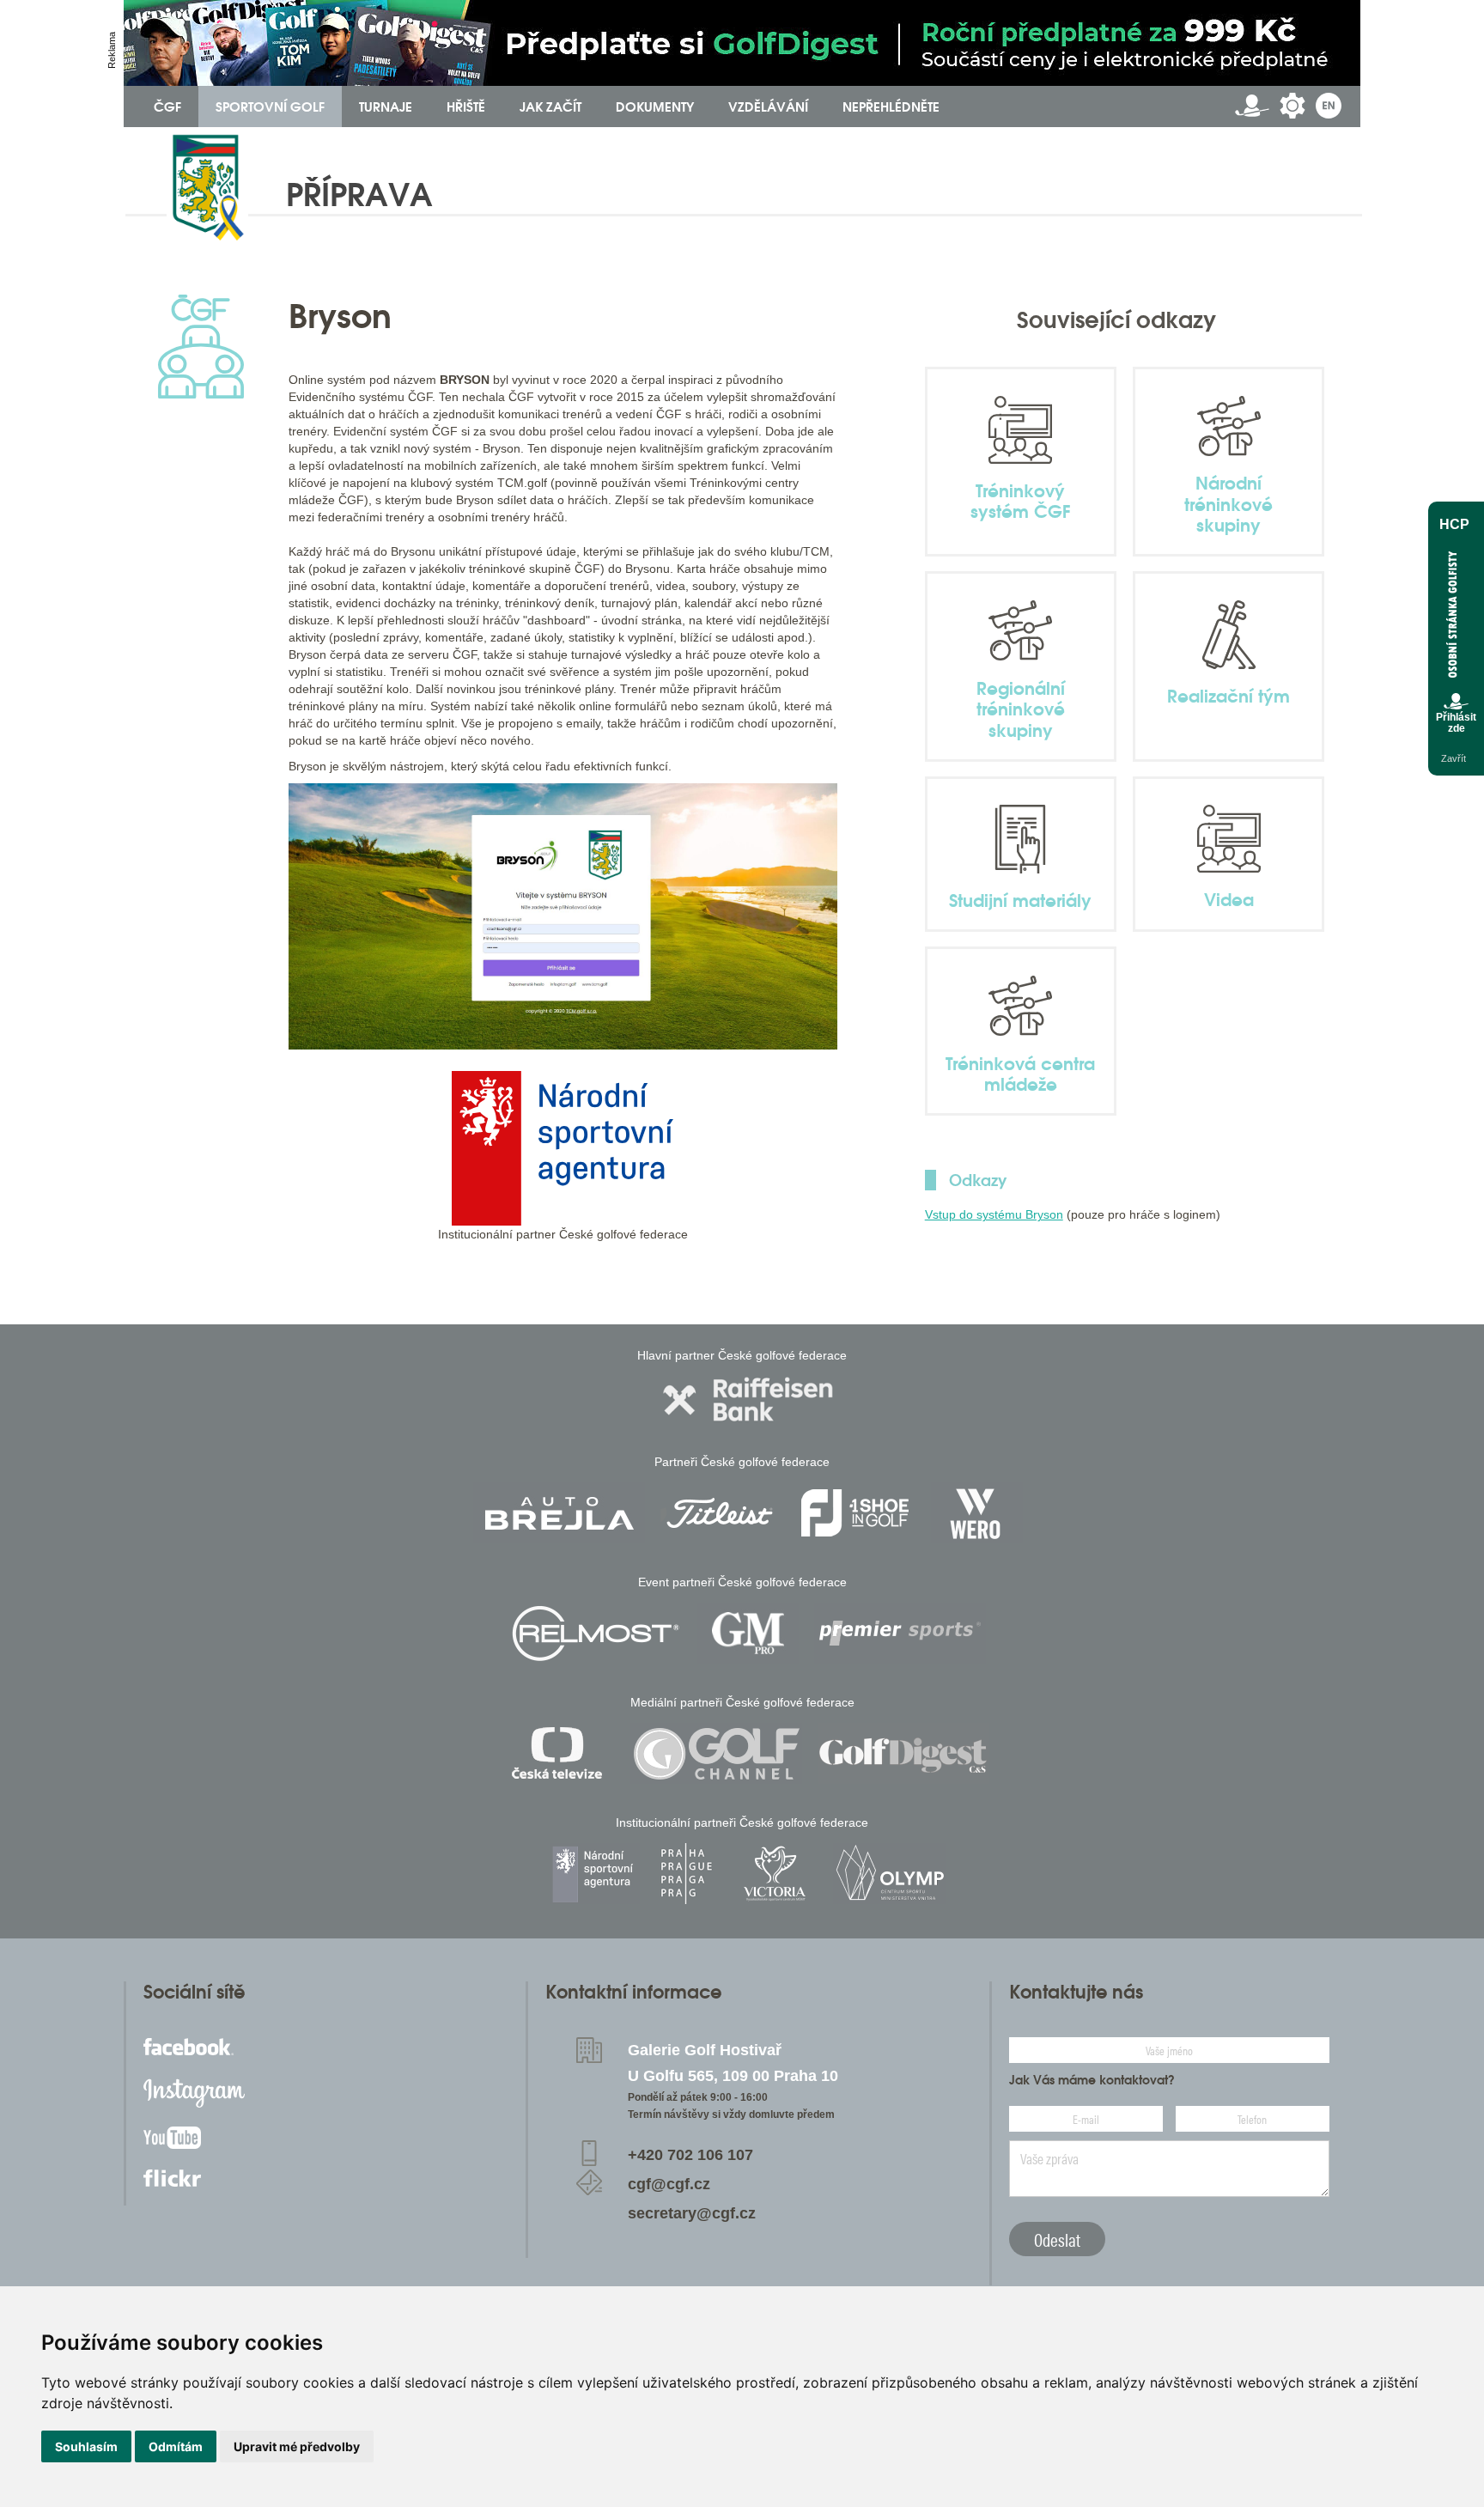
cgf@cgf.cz (669, 2184)
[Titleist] (720, 1513)
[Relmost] (596, 1633)
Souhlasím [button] (86, 2446)
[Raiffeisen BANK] (748, 1400)
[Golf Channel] (716, 1753)
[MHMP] (686, 1874)
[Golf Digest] (903, 1753)
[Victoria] (775, 1874)
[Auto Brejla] (559, 1513)
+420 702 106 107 (690, 2155)
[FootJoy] (855, 1513)
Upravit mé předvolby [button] (297, 2446)
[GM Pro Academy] (748, 1633)
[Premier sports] (900, 1633)
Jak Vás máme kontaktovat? (1092, 2080)
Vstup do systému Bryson (994, 1214)
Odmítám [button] (176, 2446)
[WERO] (977, 1513)
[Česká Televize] (561, 1753)
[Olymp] (890, 1874)
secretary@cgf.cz (692, 2213)
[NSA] (595, 1874)
